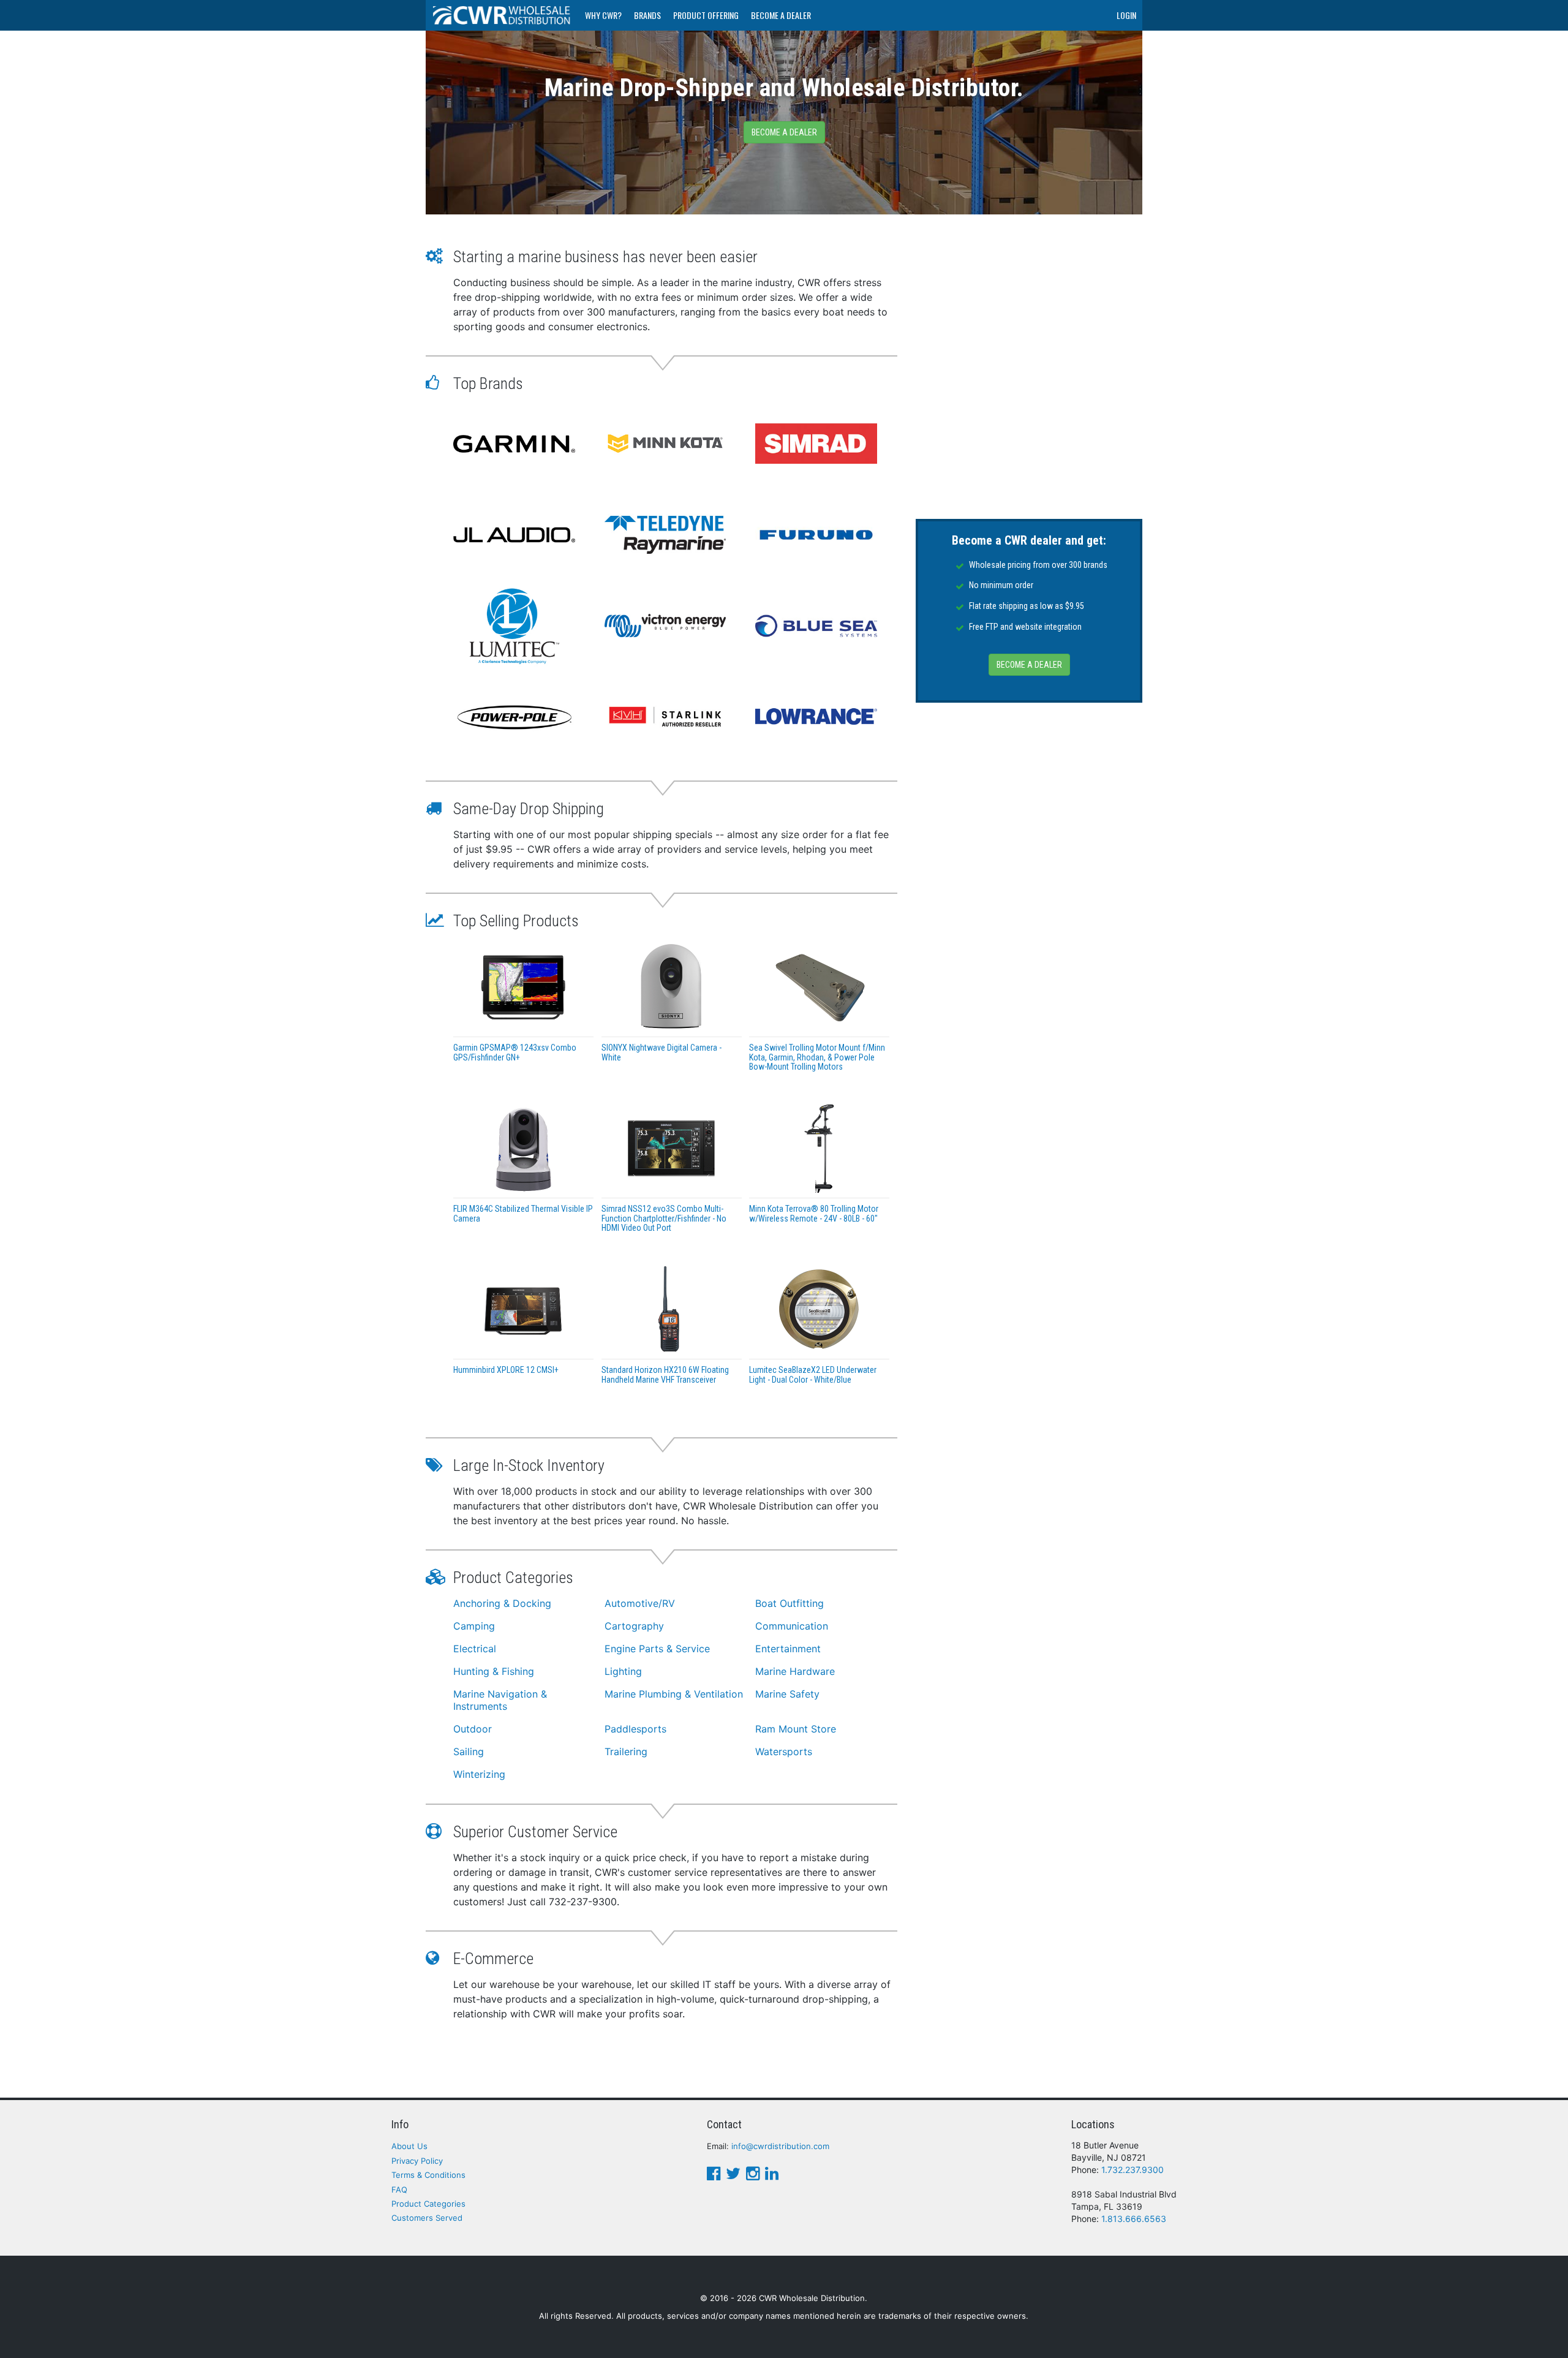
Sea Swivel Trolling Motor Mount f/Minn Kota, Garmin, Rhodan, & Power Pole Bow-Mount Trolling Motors (817, 1057)
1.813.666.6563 (1134, 2219)
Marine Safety (787, 1694)
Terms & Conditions (428, 2175)
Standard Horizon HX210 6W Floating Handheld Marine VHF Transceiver (665, 1374)
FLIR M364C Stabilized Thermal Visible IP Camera (523, 1213)
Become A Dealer (781, 15)
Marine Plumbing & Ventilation (674, 1694)
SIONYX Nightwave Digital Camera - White (661, 1052)
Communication (792, 1626)
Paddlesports (635, 1729)
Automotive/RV (640, 1603)
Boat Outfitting (790, 1603)
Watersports (784, 1751)
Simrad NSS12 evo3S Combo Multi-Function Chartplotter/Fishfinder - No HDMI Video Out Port (664, 1218)
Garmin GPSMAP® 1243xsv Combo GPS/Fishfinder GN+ (515, 1052)
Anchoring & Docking (502, 1603)
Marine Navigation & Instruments (500, 1700)
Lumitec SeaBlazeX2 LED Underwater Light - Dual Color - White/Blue (813, 1374)
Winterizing (479, 1774)
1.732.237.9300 (1133, 2170)
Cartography (634, 1626)
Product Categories (428, 2204)
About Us (409, 2146)
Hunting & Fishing (494, 1671)
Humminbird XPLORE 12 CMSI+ (506, 1370)
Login (1126, 15)
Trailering (626, 1751)
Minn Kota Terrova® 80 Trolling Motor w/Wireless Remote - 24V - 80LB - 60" (814, 1213)
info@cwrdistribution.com (780, 2146)
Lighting (623, 1671)
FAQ (399, 2190)
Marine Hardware (795, 1671)
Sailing (469, 1751)
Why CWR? (603, 15)
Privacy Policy (417, 2161)
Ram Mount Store (796, 1729)
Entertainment (788, 1649)
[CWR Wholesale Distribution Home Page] (502, 15)
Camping (474, 1626)
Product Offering (706, 15)
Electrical (475, 1649)
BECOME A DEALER (1029, 665)
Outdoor (473, 1729)
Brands (647, 15)
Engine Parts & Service (657, 1649)
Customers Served (427, 2218)
